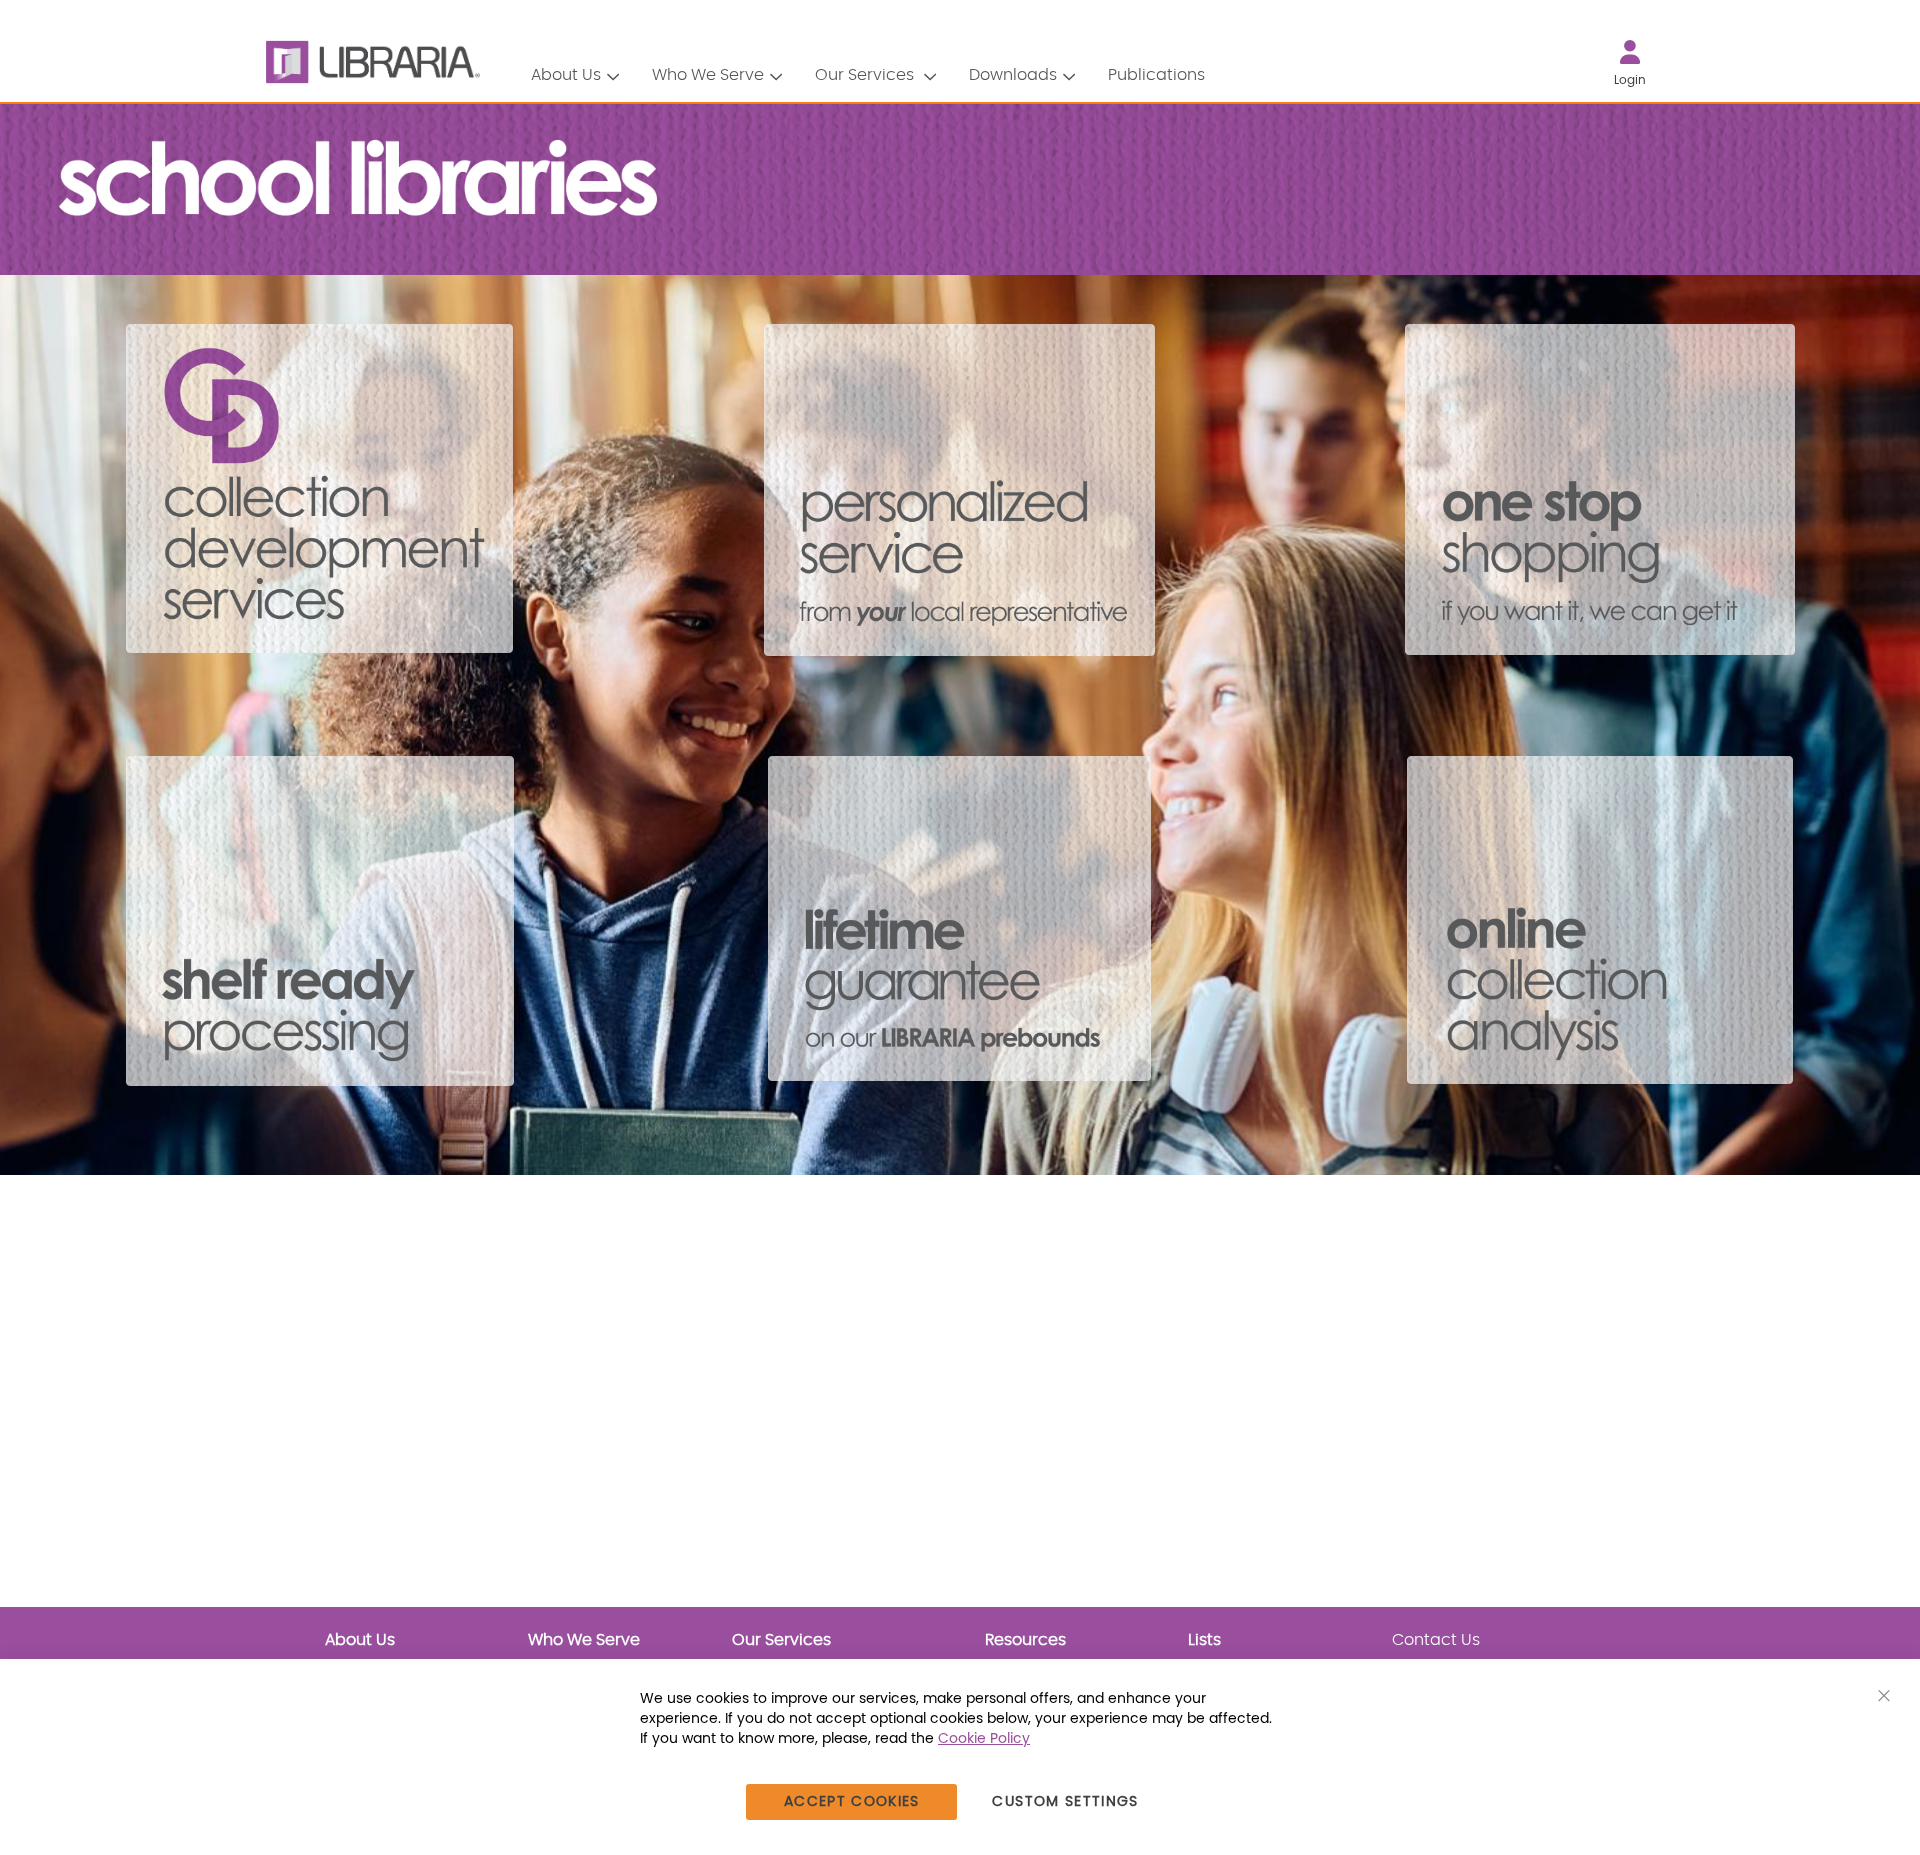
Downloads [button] (1013, 75)
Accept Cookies (852, 1802)
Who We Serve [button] (708, 75)
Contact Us (1436, 1640)
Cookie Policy (984, 1739)
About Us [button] (566, 75)
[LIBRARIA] (370, 62)
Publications (1156, 75)
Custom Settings (1065, 1802)
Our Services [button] (866, 75)
